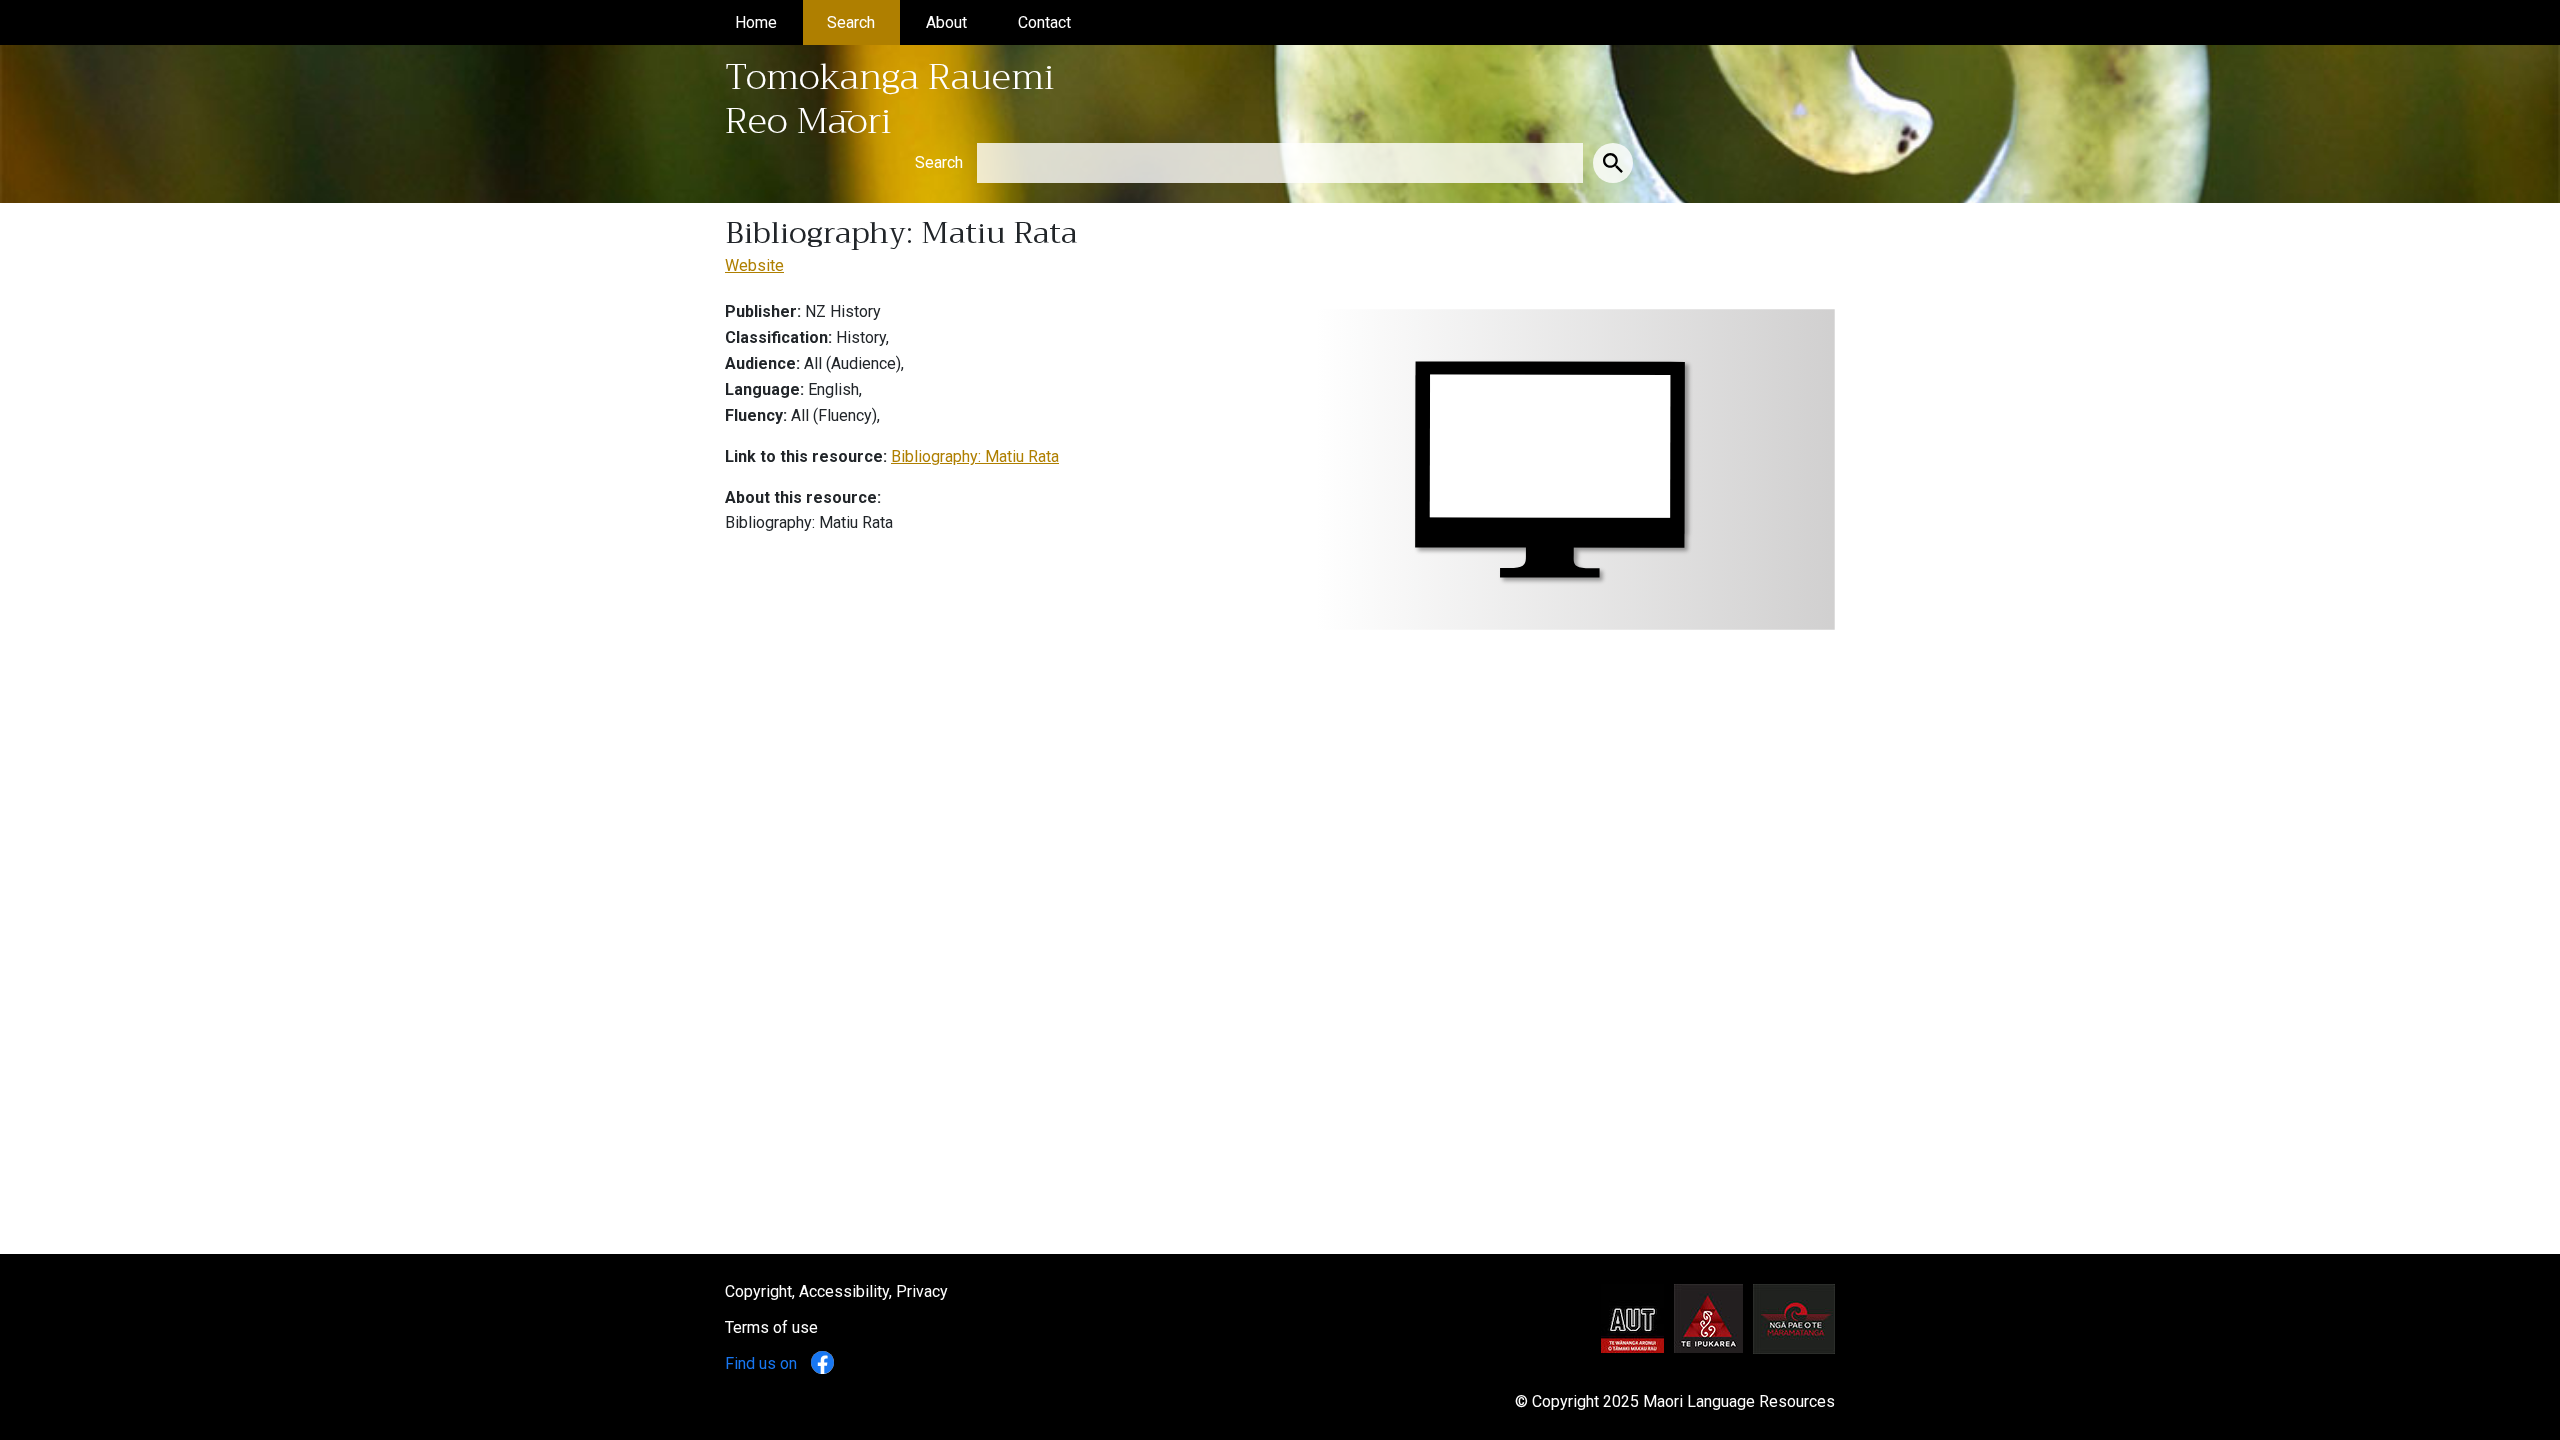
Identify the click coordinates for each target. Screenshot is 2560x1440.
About (959, 22)
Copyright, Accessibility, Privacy (836, 1291)
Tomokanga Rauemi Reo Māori (890, 99)
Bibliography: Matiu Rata (975, 456)
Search (863, 22)
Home (768, 22)
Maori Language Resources (1739, 1401)
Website (754, 265)
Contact (1057, 22)
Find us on (763, 1363)
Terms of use (771, 1327)
